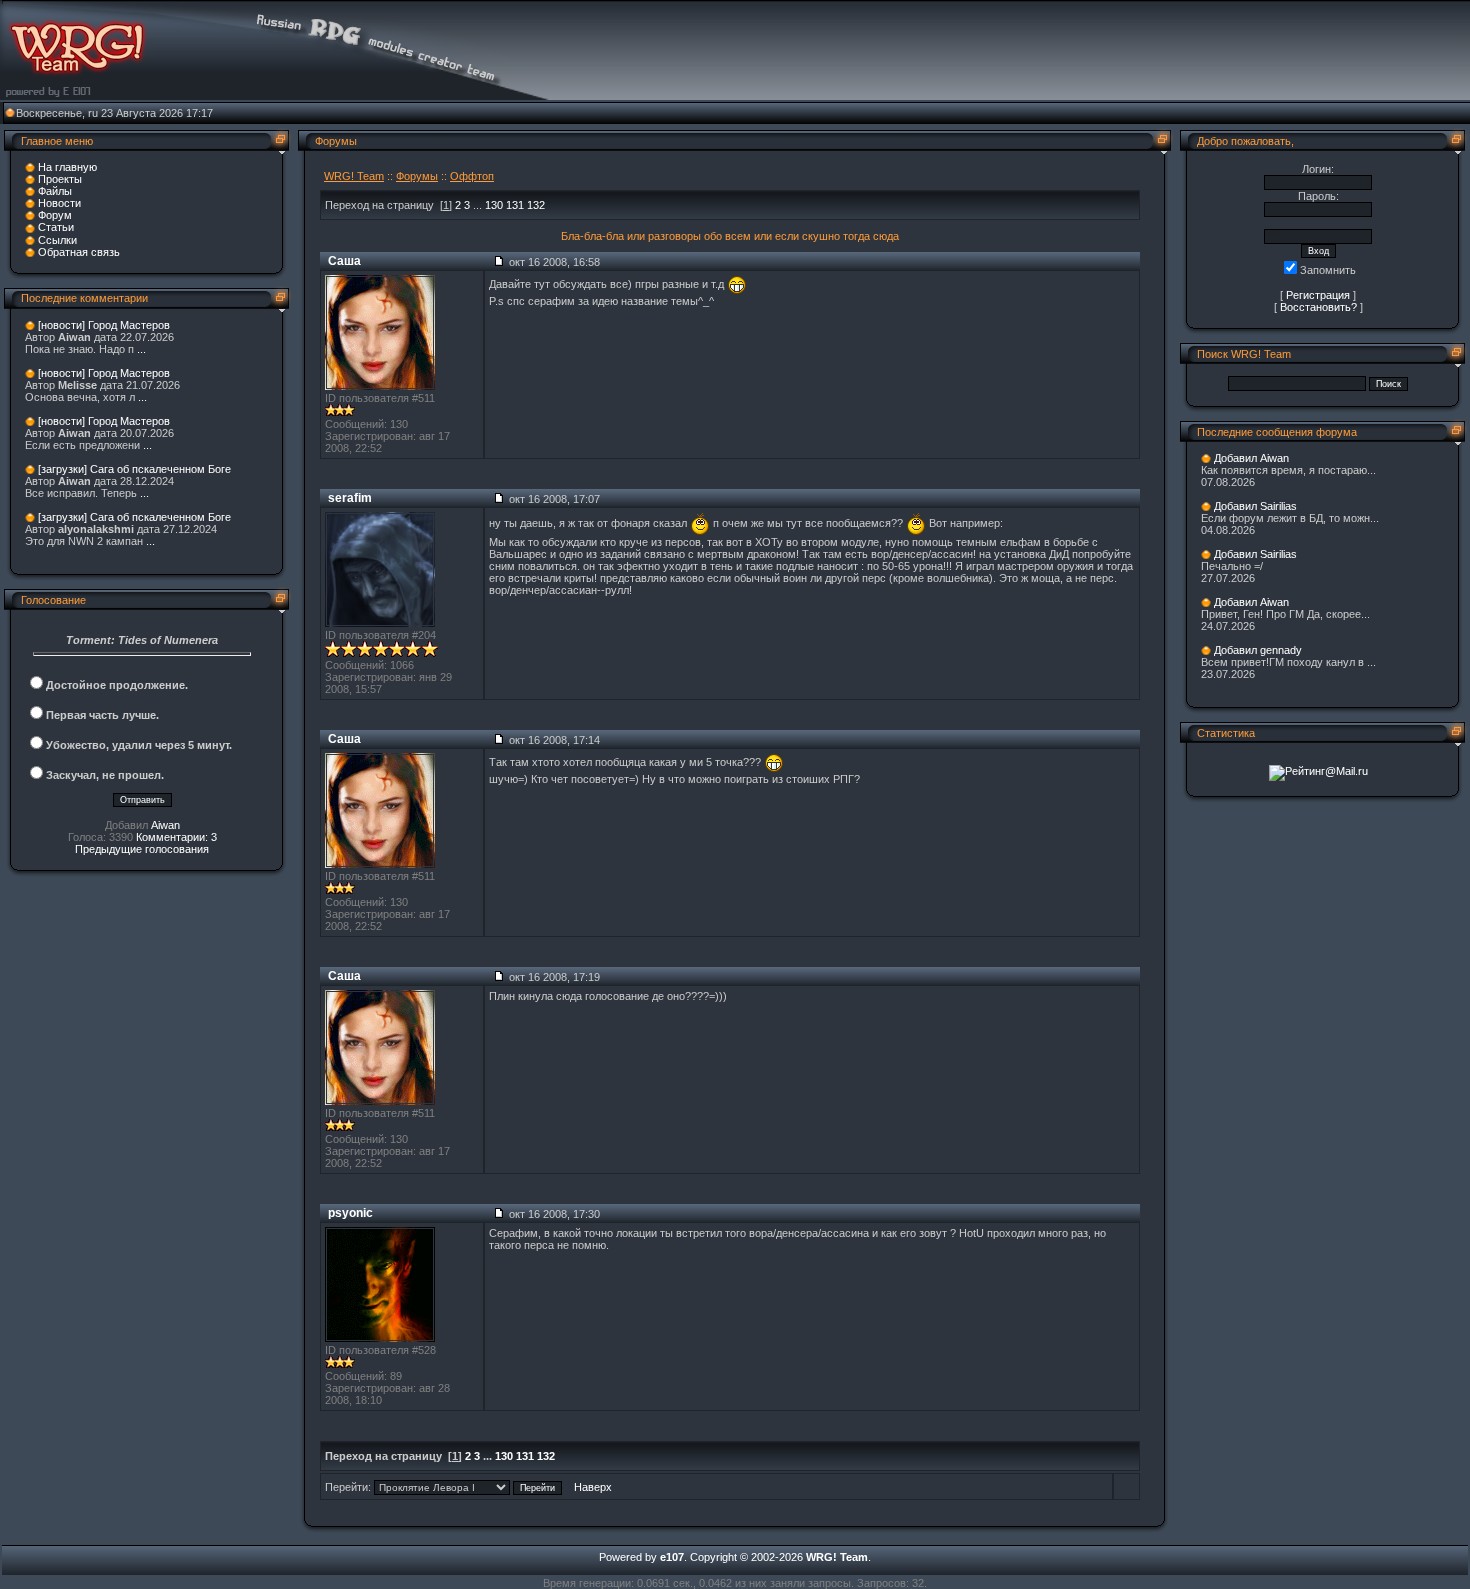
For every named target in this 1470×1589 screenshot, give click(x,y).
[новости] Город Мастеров (104, 325)
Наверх (593, 1487)
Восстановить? (1318, 307)
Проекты (60, 179)
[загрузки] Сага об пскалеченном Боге (134, 469)
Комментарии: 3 (176, 837)
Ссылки (57, 240)
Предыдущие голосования (142, 849)
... (141, 349)
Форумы (417, 176)
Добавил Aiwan (1251, 458)
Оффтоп (472, 176)
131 (515, 205)
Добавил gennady (1258, 650)
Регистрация (1318, 295)
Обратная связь (79, 252)
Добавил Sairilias (1255, 506)
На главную (67, 167)
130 (494, 205)
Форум (55, 215)
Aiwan (165, 825)
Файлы (55, 191)
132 (536, 205)
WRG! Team (354, 176)
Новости (59, 203)
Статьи (56, 227)
